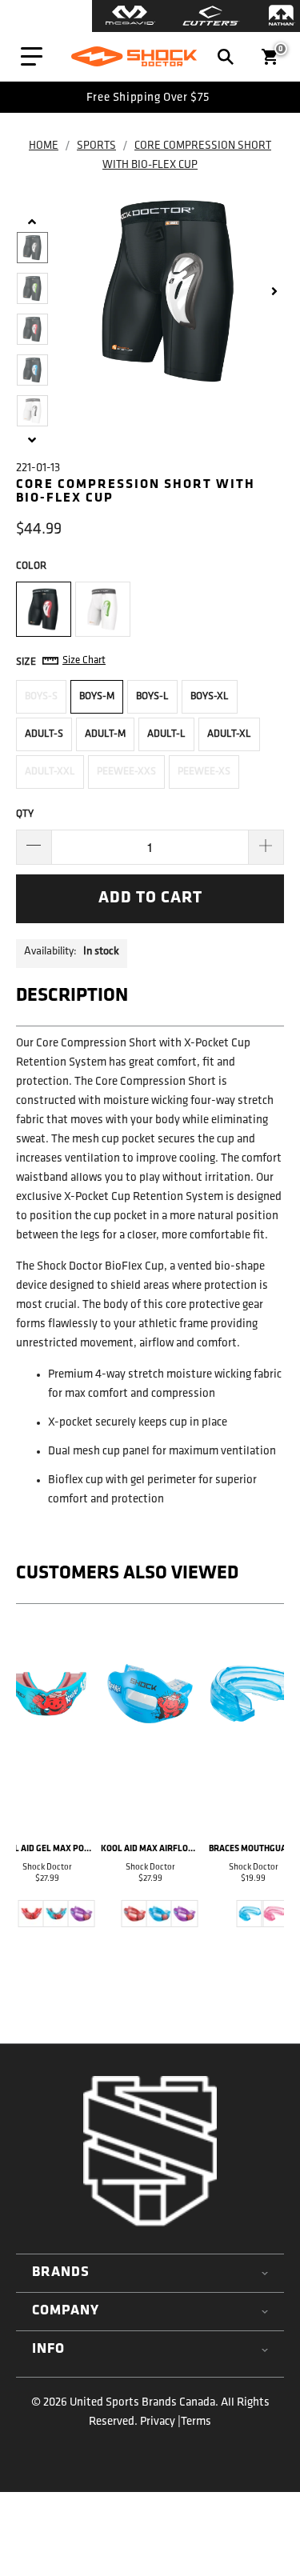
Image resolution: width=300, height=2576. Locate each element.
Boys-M (97, 696)
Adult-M (105, 734)
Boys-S (41, 696)
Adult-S (44, 734)
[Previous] (31, 1792)
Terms (196, 2422)
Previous (32, 225)
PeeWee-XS (204, 772)
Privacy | (160, 2422)
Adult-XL (229, 734)
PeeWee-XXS (126, 772)
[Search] (226, 57)
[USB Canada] (134, 57)
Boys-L (152, 696)
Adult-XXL (50, 772)
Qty (25, 814)
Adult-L (166, 734)
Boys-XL (210, 696)
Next (276, 291)
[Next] (269, 1792)
